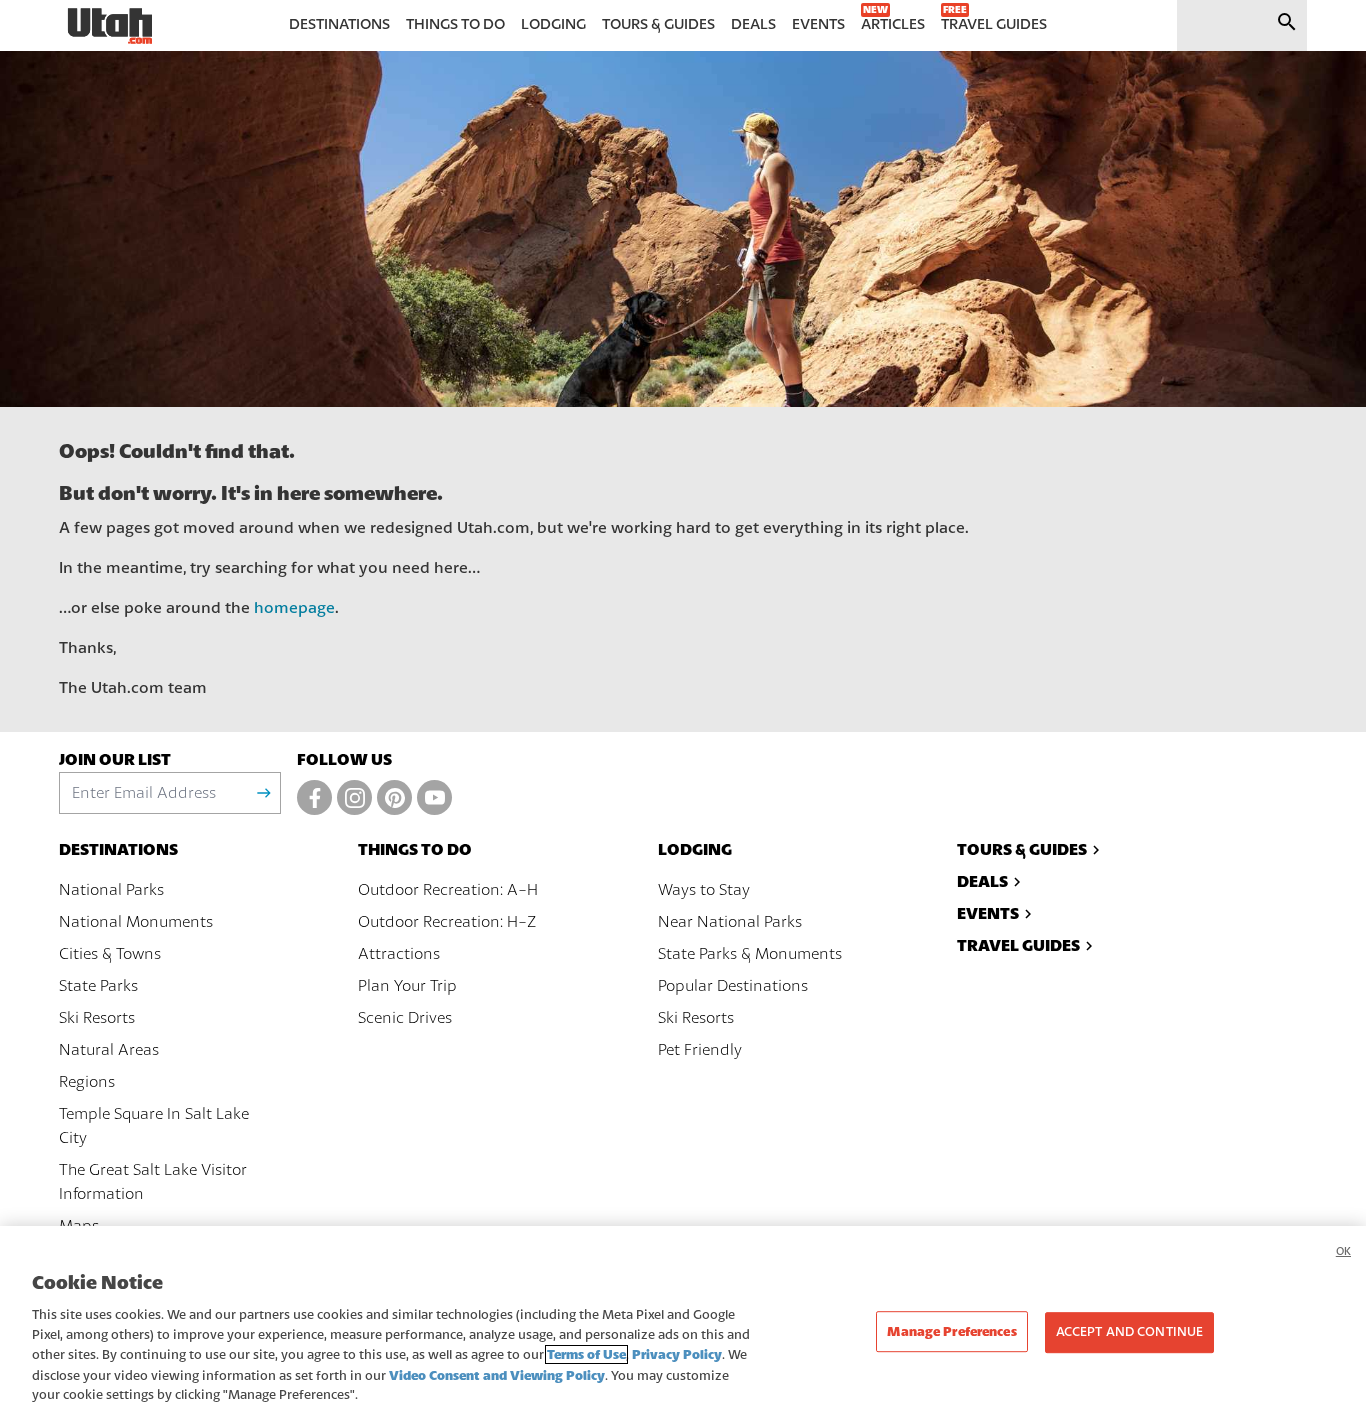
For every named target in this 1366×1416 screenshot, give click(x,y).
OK (1343, 1251)
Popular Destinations (733, 986)
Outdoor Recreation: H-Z (447, 922)
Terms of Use (586, 1354)
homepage (294, 608)
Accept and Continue (1129, 1332)
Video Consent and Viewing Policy (497, 1375)
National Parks (111, 890)
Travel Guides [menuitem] (994, 24)
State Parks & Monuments (750, 954)
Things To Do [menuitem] (455, 24)
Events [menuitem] (818, 24)
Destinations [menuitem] (339, 24)
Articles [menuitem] (893, 24)
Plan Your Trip (407, 986)
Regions (87, 1082)
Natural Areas (109, 1050)
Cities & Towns (110, 954)
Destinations (118, 849)
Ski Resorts (97, 1018)
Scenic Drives (405, 1018)
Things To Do (415, 849)
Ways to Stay (704, 890)
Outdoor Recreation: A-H (448, 890)
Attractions (399, 954)
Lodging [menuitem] (553, 24)
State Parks (98, 986)
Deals (982, 881)
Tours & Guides (1022, 849)
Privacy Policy (677, 1354)
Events (988, 913)
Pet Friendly (700, 1050)
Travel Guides (1018, 945)
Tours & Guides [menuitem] (658, 24)
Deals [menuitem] (753, 24)
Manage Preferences (951, 1331)
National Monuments (136, 922)
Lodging (695, 849)
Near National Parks (730, 922)
